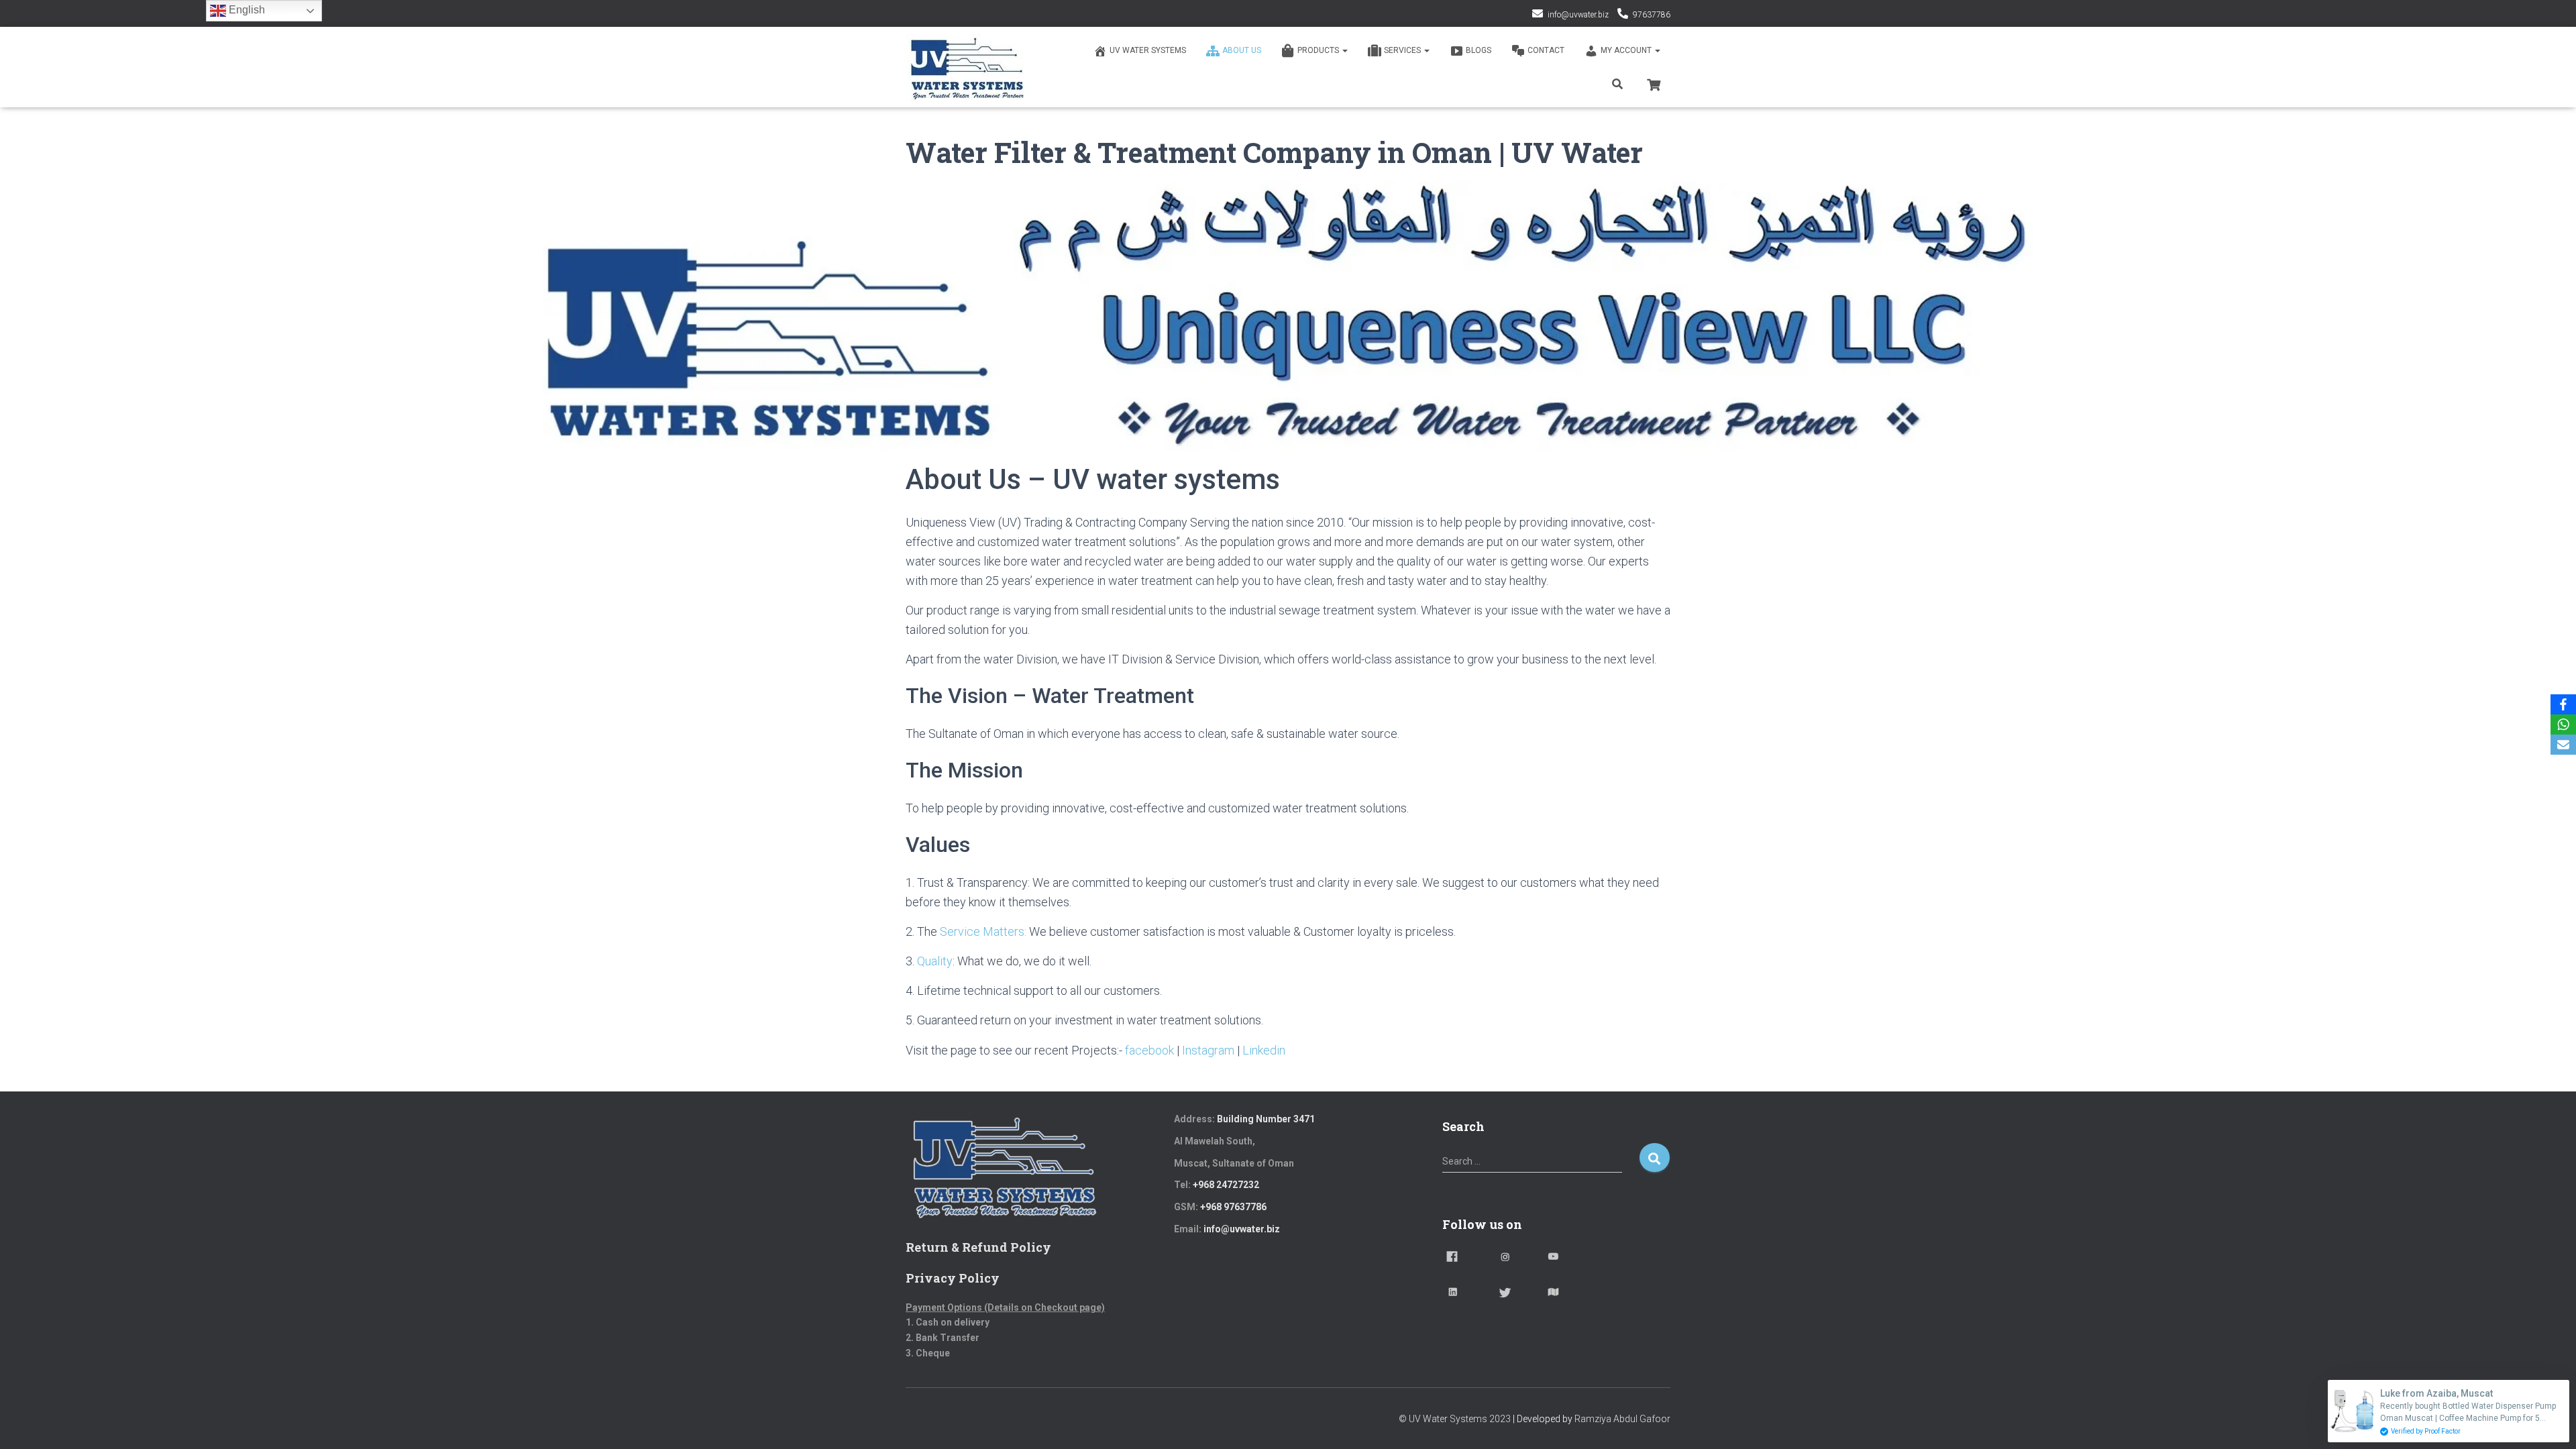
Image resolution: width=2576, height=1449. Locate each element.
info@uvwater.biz (1578, 15)
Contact (1546, 50)
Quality (935, 961)
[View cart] (1654, 83)
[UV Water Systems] (967, 67)
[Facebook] (2563, 704)
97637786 (1652, 15)
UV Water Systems (1148, 50)
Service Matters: (983, 931)
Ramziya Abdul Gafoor (1622, 1419)
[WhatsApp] (2563, 724)
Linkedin (1264, 1050)
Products (1319, 50)
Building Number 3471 (1266, 1119)
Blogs (1479, 50)
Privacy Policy (953, 1278)
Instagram (1208, 1050)
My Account (1627, 50)
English (246, 10)
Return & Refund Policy (978, 1247)
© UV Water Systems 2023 (1455, 1419)
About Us (1242, 50)
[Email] (2563, 745)
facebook (1149, 1050)
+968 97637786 (1233, 1207)
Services (1403, 50)
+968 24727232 (1226, 1185)
